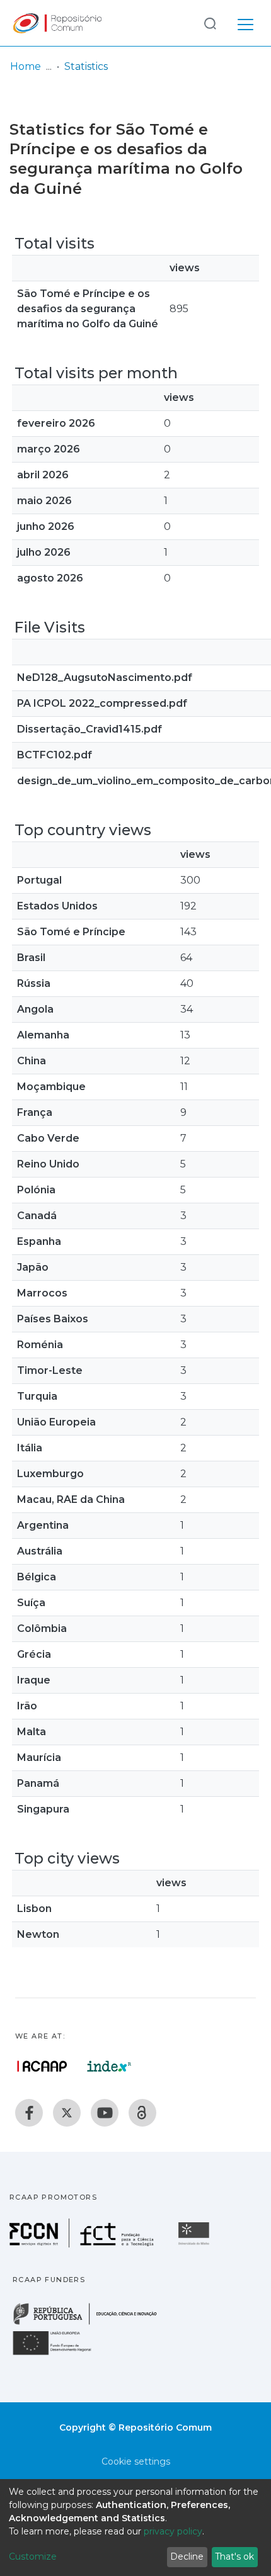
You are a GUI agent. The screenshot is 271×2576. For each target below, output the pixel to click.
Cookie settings (136, 2461)
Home (26, 66)
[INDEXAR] (109, 2066)
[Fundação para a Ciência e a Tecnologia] (83, 2244)
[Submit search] (210, 23)
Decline (187, 2556)
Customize (33, 2556)
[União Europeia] (59, 2354)
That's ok (234, 2556)
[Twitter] (67, 2113)
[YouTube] (105, 2113)
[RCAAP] (142, 2113)
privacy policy (173, 2531)
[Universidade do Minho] (195, 2244)
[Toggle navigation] (245, 23)
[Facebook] (29, 2113)
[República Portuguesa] (91, 2323)
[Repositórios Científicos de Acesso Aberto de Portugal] (42, 2066)
